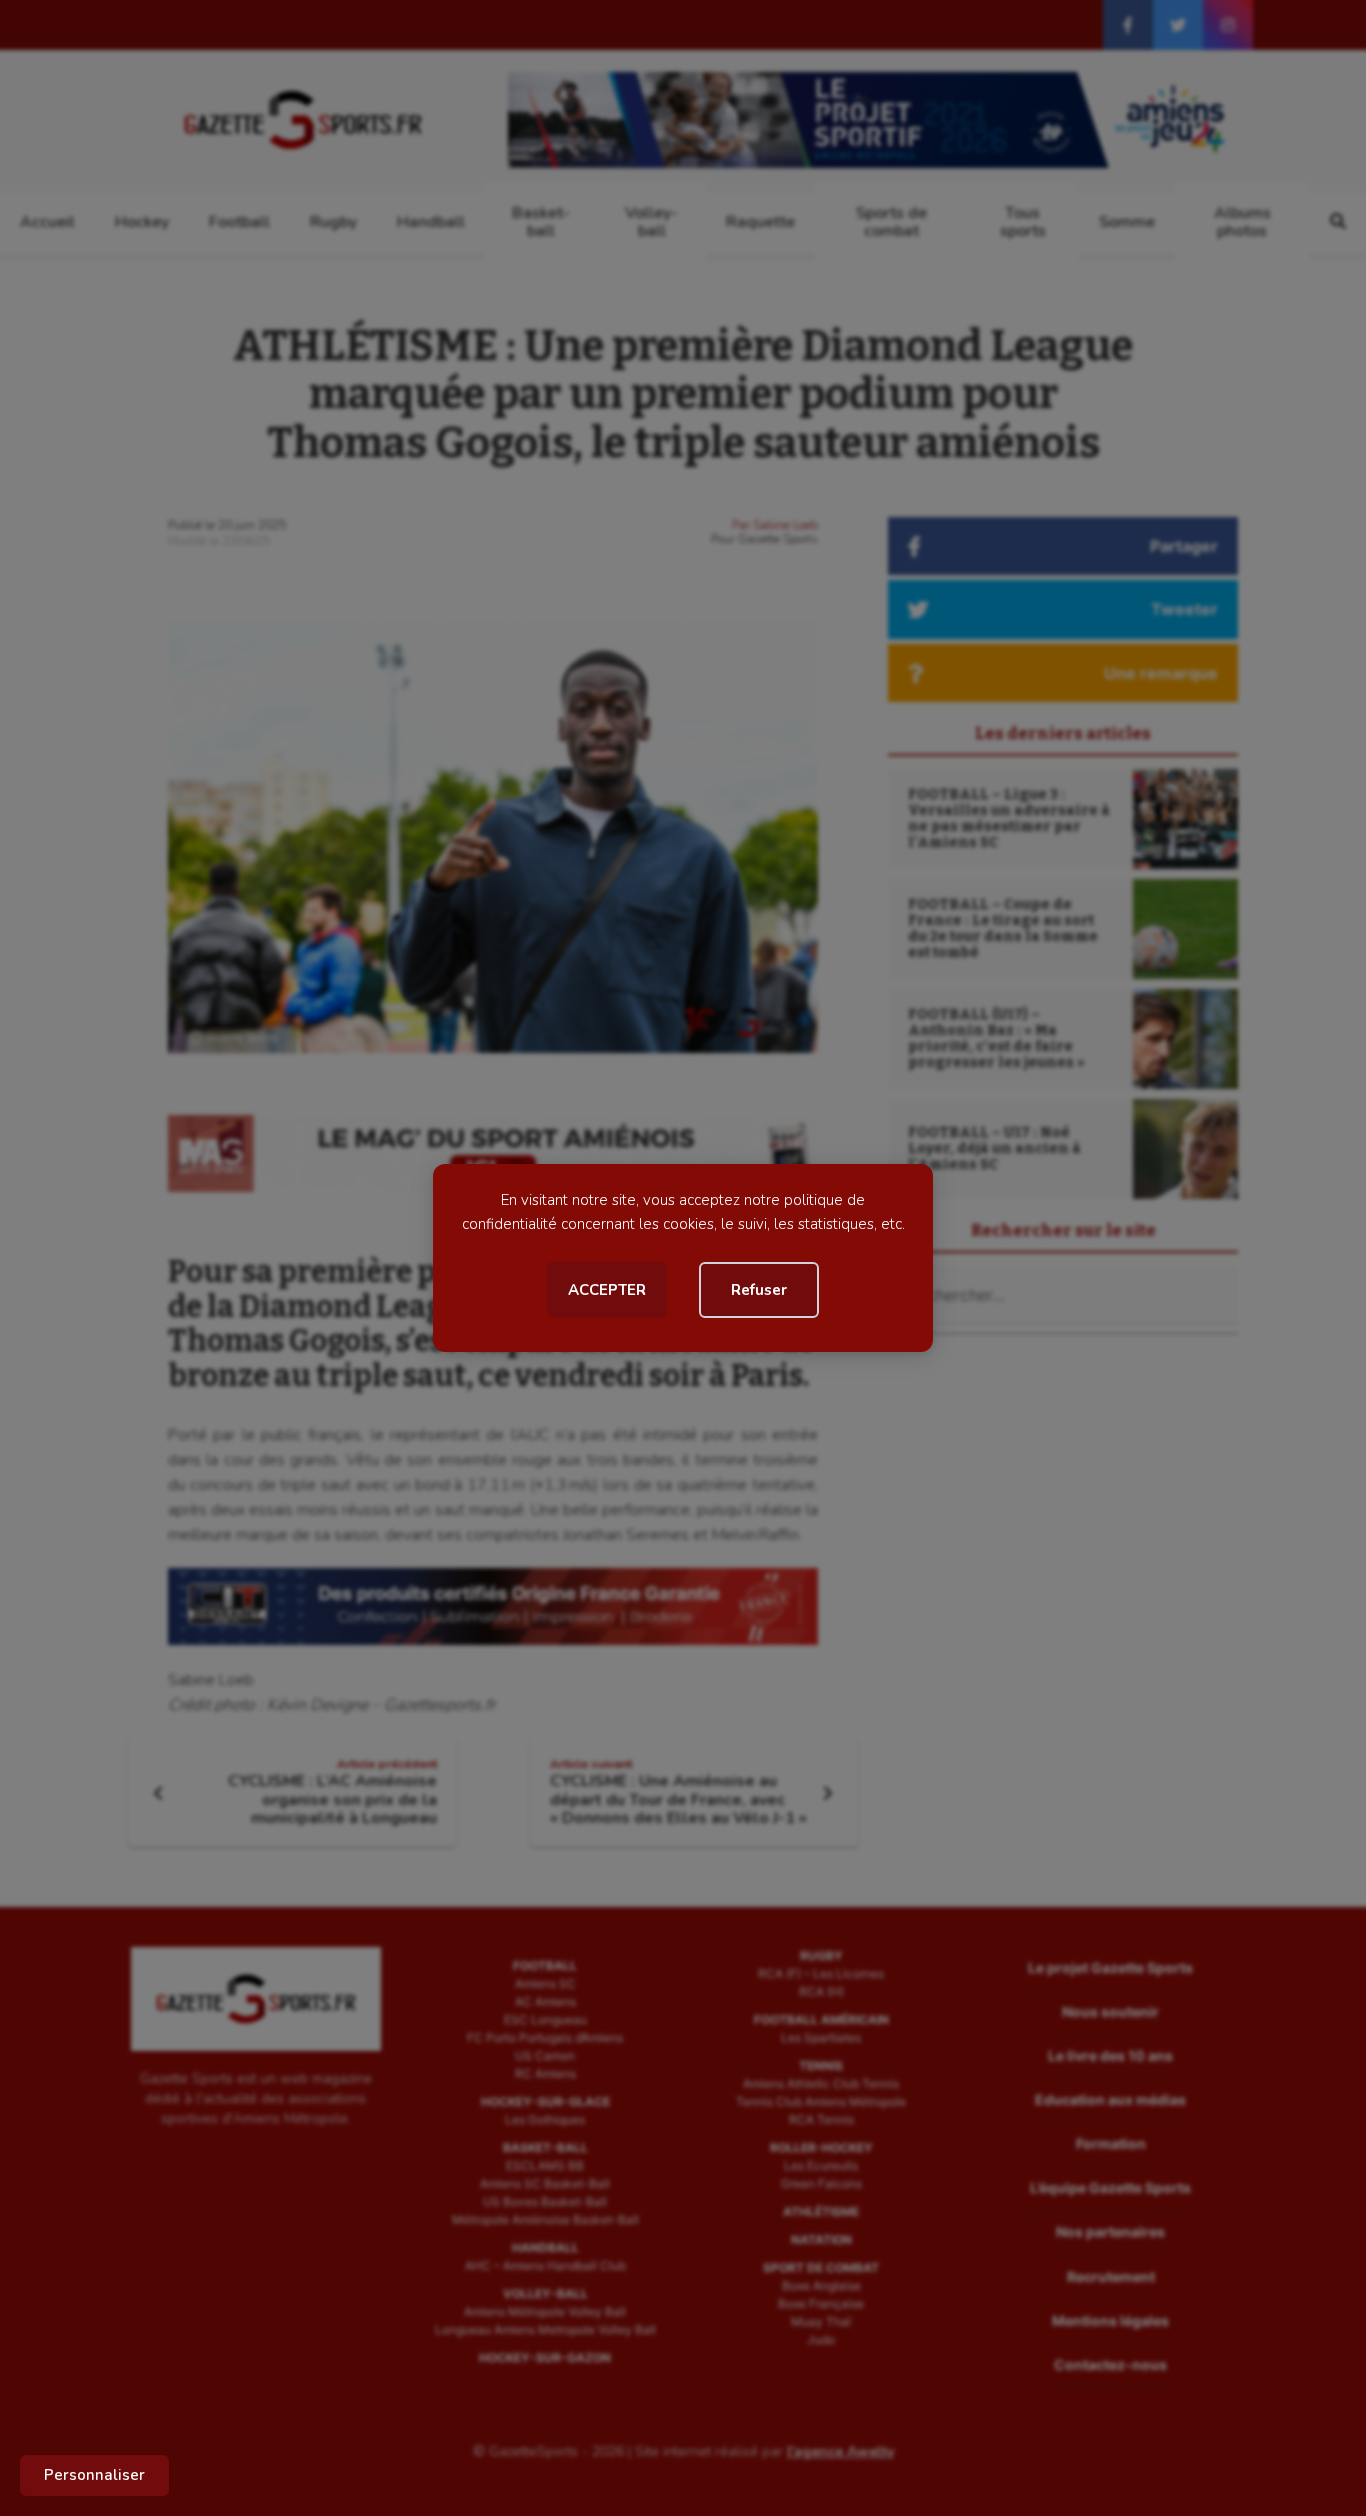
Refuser (759, 1290)
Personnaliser (94, 2475)
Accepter (607, 1290)
